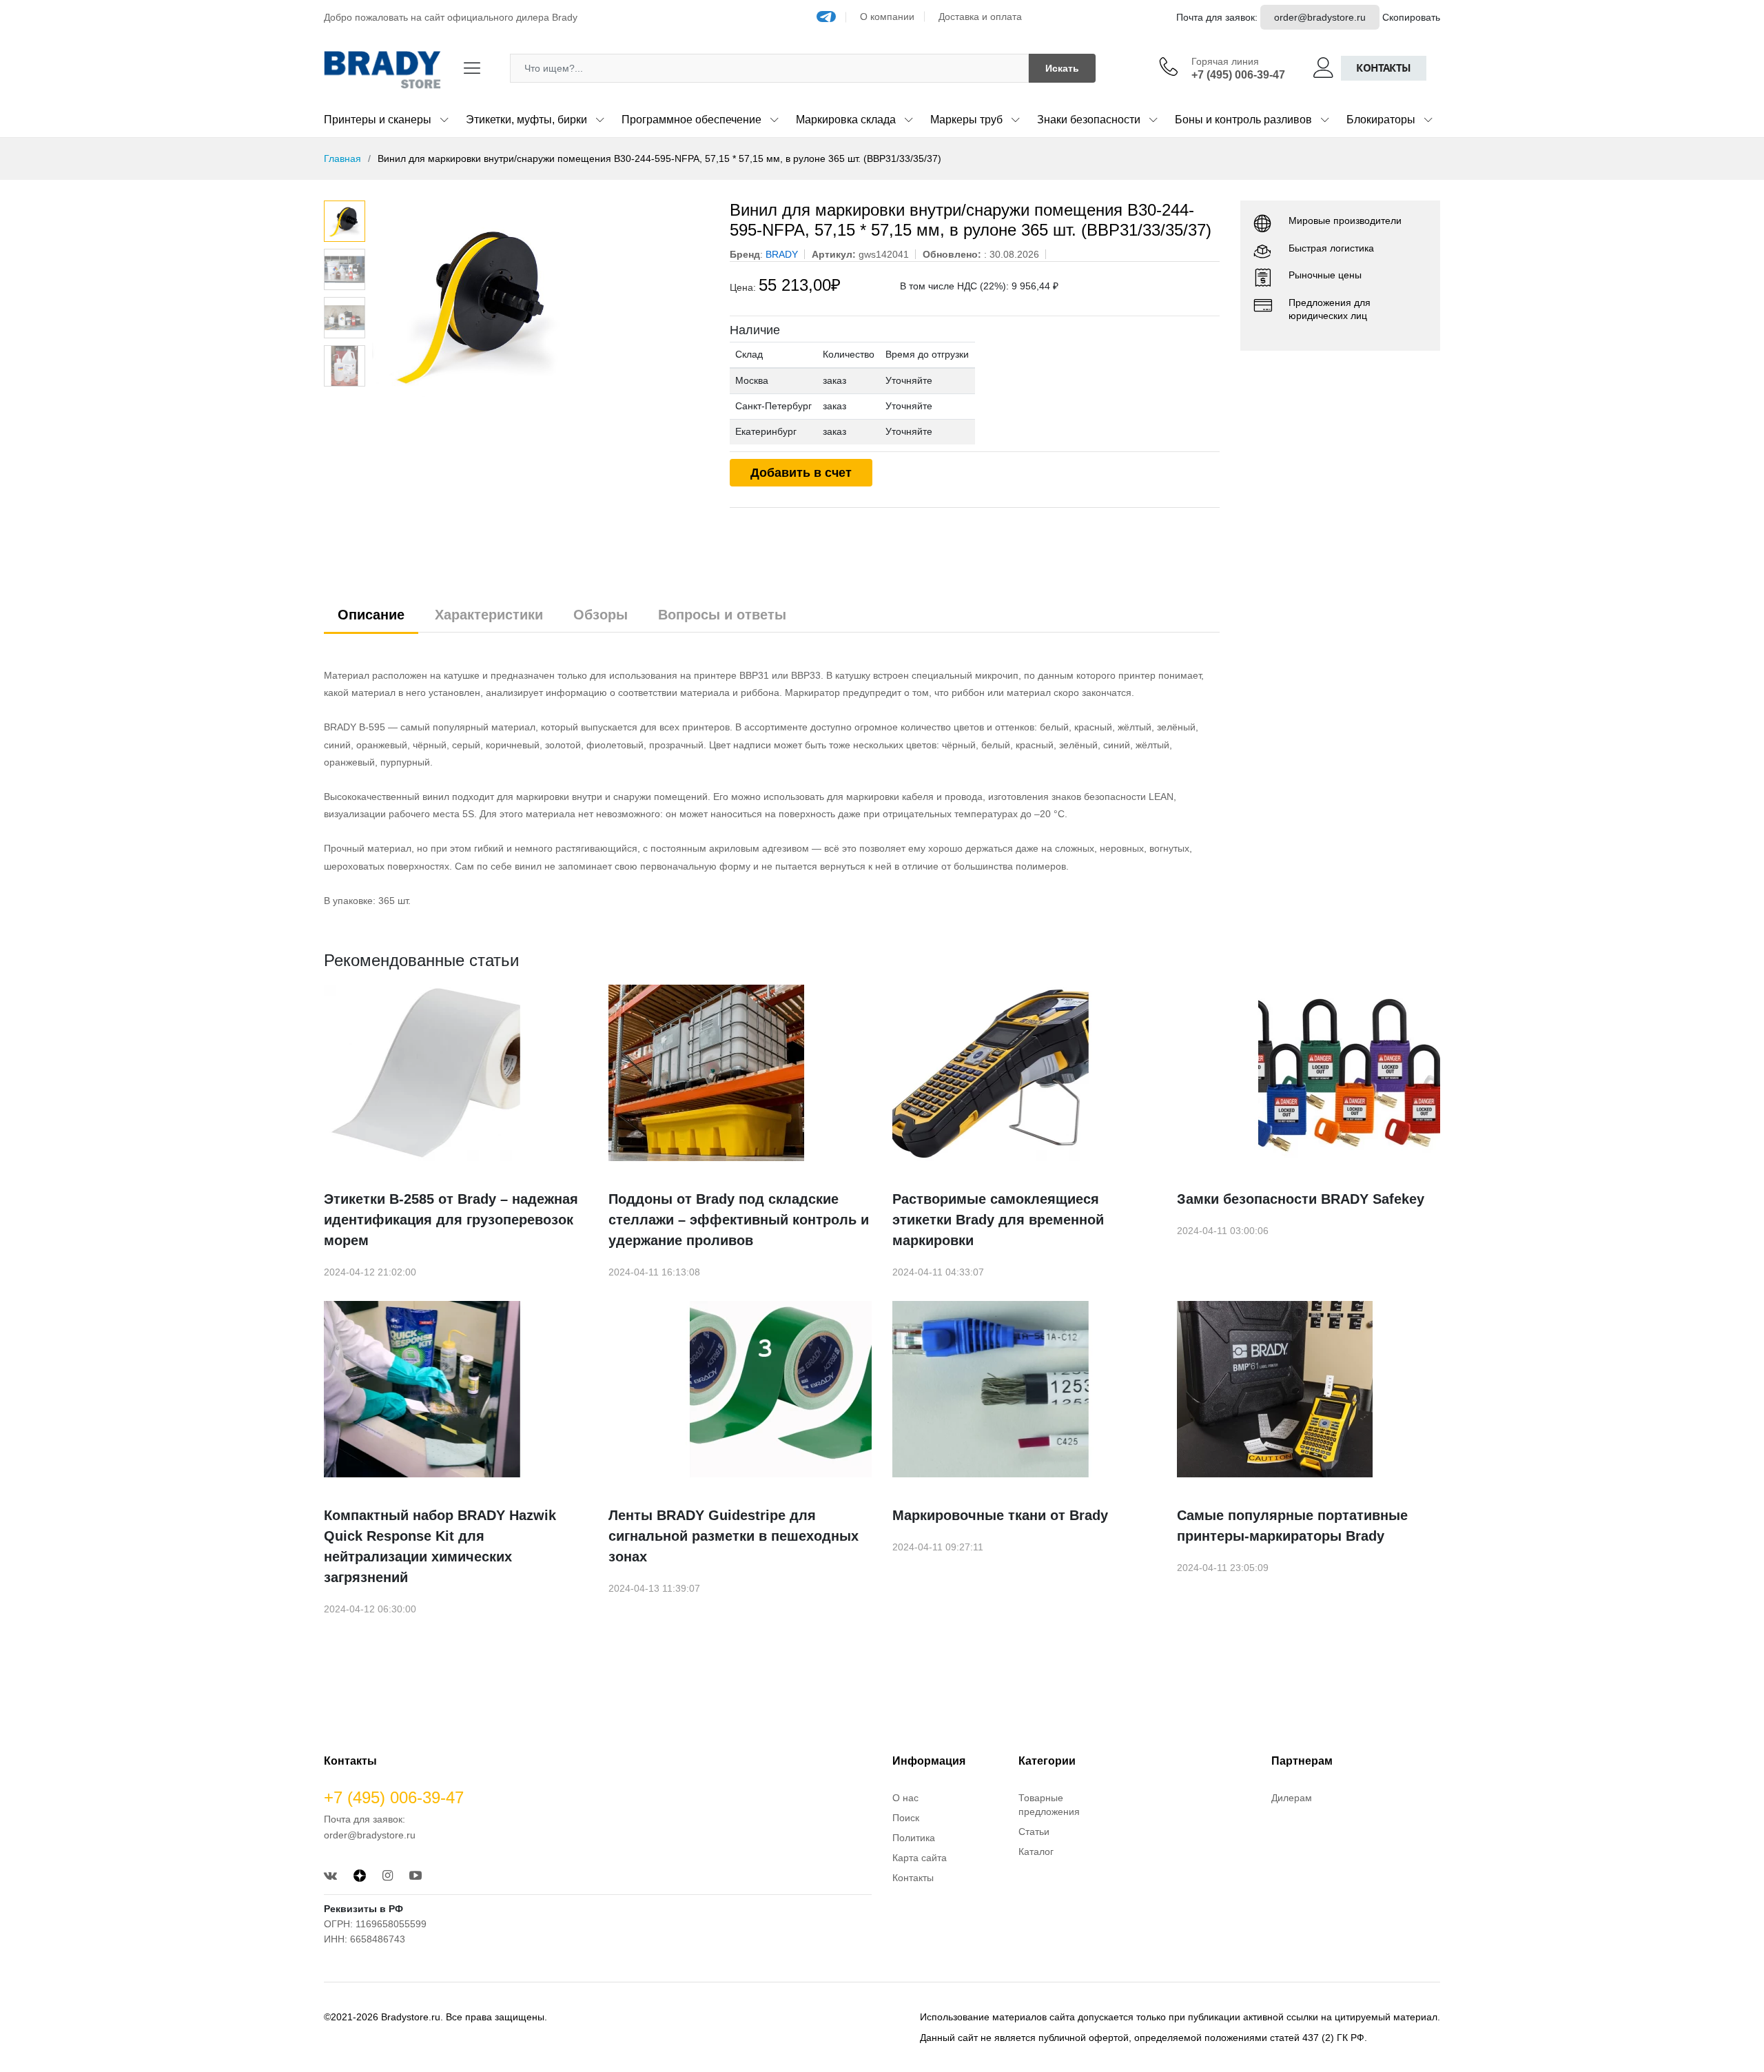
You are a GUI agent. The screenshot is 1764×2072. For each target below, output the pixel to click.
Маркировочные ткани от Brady (1000, 1515)
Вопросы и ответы (722, 615)
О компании (887, 17)
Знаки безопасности (1089, 120)
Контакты (1384, 68)
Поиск (906, 1818)
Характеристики (489, 615)
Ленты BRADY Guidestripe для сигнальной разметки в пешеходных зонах (734, 1536)
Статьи (1034, 1832)
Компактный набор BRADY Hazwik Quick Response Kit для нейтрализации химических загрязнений (440, 1546)
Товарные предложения (1049, 1805)
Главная (342, 158)
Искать (1062, 68)
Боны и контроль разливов (1243, 120)
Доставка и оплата (980, 17)
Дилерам (1292, 1798)
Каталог (1036, 1852)
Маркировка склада (846, 120)
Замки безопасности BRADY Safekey (1301, 1199)
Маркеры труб (966, 120)
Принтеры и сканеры (378, 120)
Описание (371, 615)
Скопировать (1411, 17)
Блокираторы (1381, 120)
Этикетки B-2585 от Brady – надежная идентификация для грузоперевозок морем (451, 1220)
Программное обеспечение (691, 120)
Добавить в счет (801, 473)
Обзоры (601, 615)
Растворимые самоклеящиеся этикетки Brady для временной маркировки (998, 1220)
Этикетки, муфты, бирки (526, 120)
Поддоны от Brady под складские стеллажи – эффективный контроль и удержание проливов (739, 1220)
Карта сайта (920, 1858)
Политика (914, 1838)
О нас (905, 1798)
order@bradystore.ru (1320, 17)
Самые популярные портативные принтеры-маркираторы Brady (1292, 1526)
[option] (541, 304)
